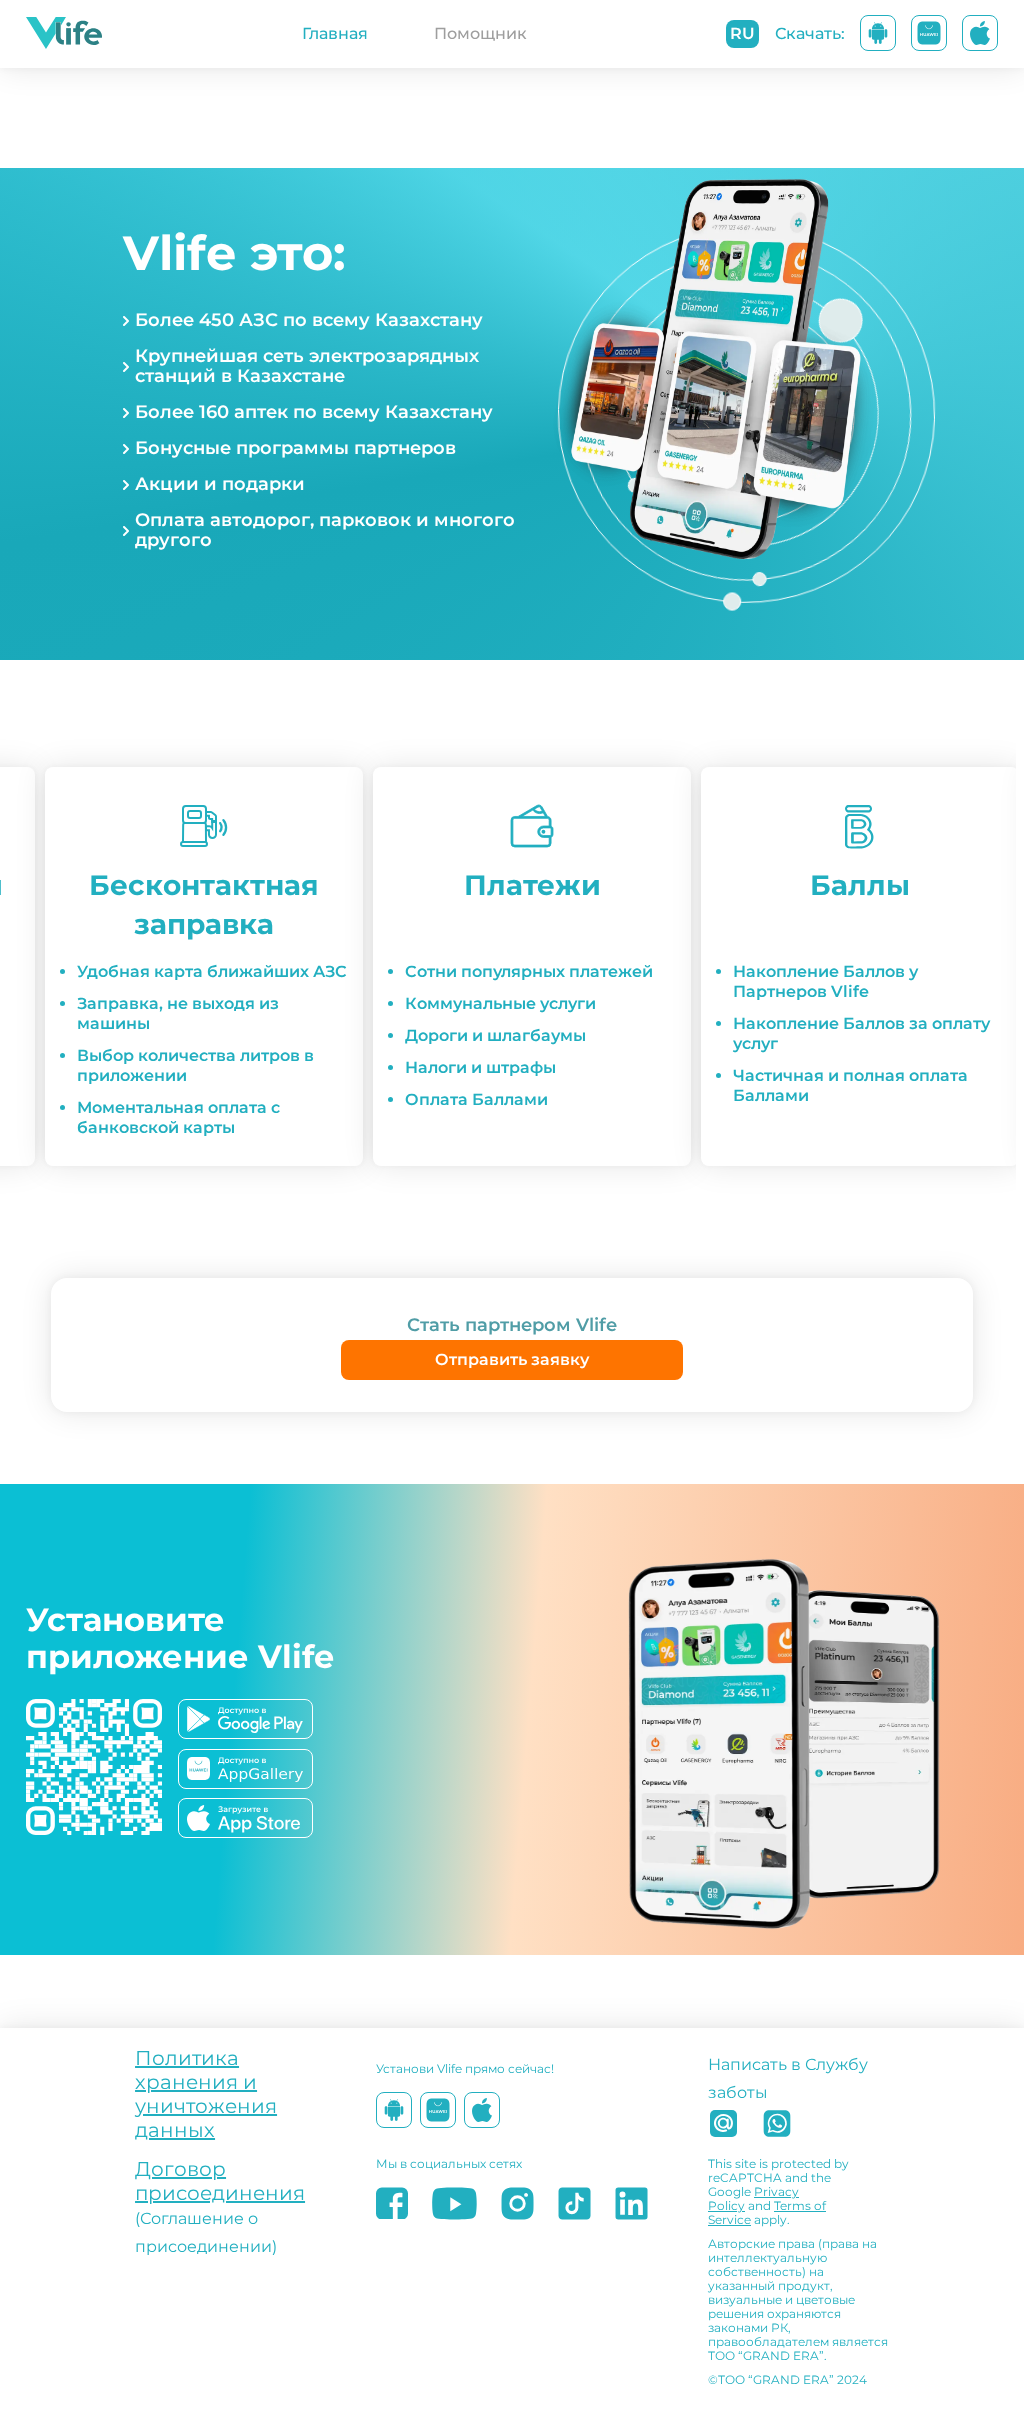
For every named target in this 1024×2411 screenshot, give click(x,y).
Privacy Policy (753, 2198)
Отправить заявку (512, 1359)
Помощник (480, 33)
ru (742, 33)
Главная (335, 33)
